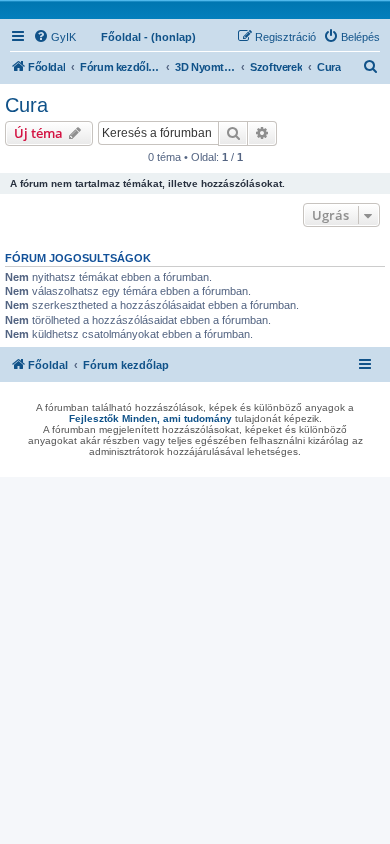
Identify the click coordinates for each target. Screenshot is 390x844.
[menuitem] (54, 37)
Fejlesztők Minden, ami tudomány (150, 418)
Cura (26, 105)
